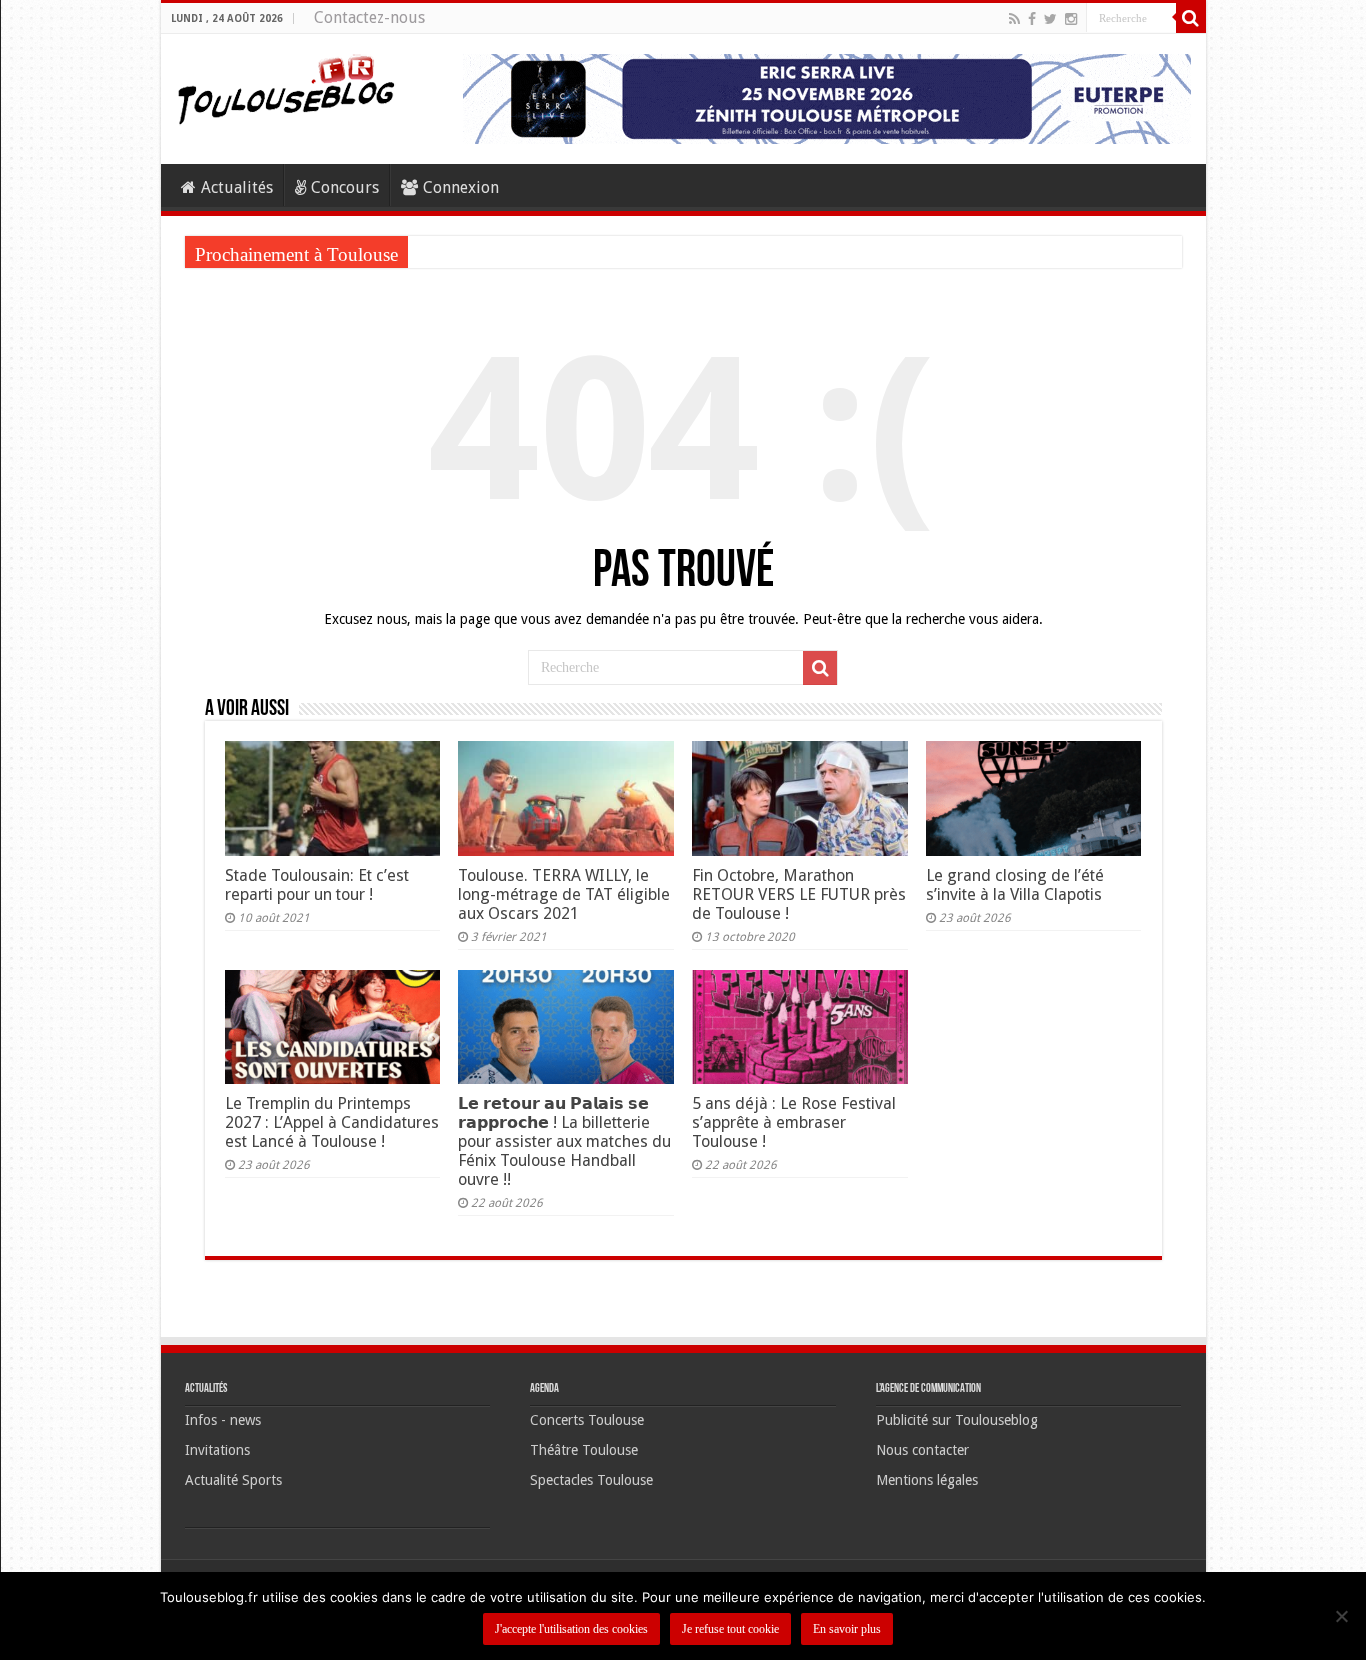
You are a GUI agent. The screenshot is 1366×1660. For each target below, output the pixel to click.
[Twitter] (1050, 19)
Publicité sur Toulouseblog (957, 1420)
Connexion (461, 187)
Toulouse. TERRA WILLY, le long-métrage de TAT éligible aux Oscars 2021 (564, 894)
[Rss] (1014, 19)
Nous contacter (922, 1450)
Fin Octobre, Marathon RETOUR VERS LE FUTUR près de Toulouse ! (799, 894)
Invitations (217, 1450)
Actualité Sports (233, 1480)
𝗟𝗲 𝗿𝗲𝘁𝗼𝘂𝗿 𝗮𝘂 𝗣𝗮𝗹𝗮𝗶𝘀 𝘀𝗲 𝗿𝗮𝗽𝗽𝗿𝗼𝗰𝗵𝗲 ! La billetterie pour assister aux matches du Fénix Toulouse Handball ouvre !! (564, 1141)
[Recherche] (1191, 18)
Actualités (237, 187)
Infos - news (223, 1420)
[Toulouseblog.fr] (286, 87)
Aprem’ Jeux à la (464, 251)
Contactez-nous (369, 17)
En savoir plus (847, 1629)
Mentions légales (927, 1480)
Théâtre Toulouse (584, 1450)
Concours (345, 187)
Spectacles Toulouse (591, 1480)
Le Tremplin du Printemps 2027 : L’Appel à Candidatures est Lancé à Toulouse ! (332, 1122)
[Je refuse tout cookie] (1341, 1616)
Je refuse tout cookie (730, 1629)
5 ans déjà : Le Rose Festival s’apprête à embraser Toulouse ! (794, 1122)
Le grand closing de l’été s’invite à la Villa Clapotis (1015, 885)
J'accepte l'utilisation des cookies (571, 1629)
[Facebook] (1032, 19)
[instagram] (1071, 19)
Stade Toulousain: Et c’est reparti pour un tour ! (317, 885)
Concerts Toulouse (587, 1420)
